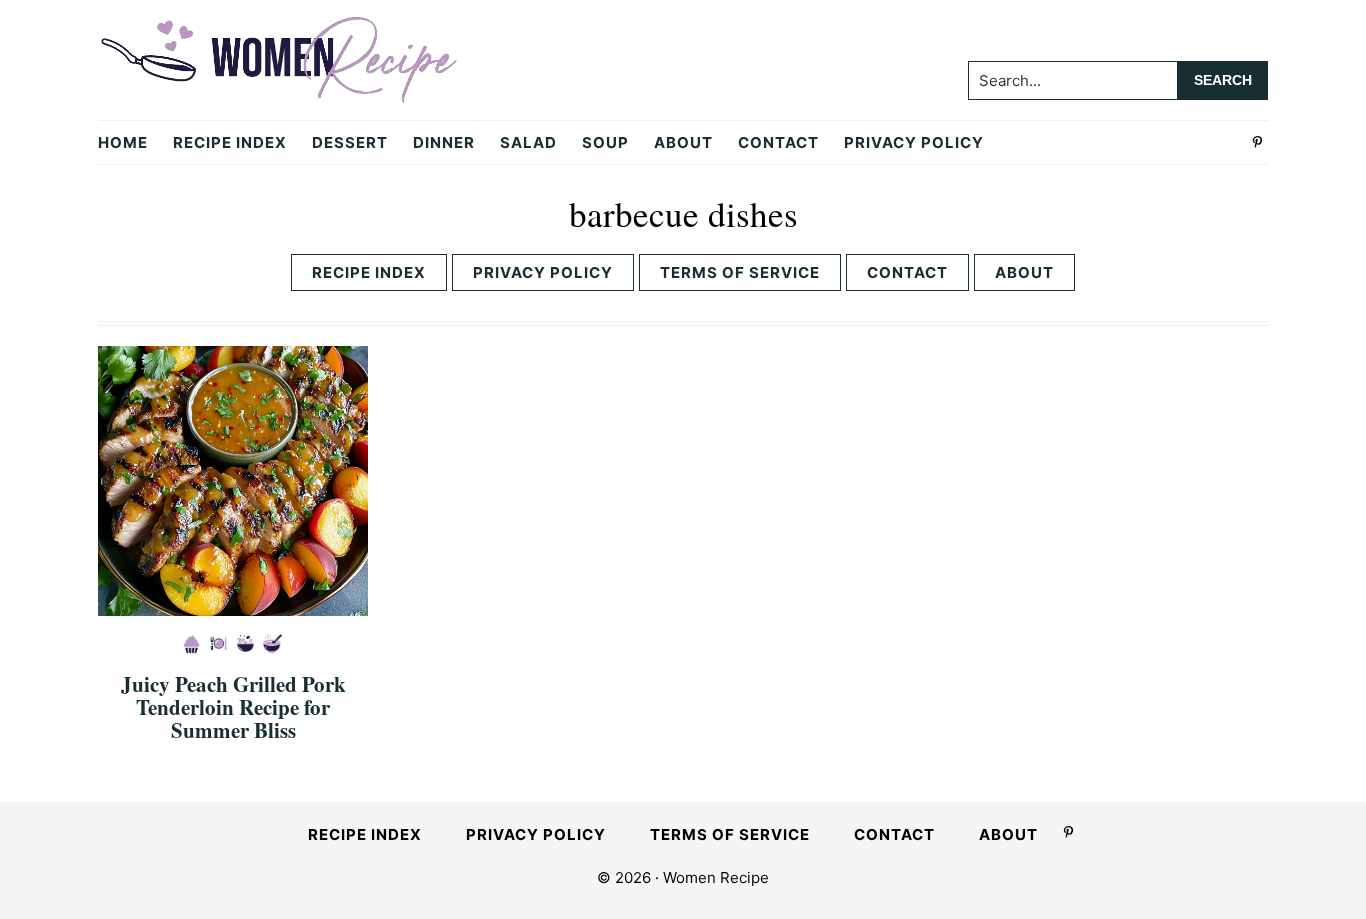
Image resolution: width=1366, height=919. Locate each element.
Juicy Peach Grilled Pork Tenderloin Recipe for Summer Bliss (233, 707)
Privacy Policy (543, 272)
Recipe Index (369, 272)
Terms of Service (740, 272)
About (1024, 272)
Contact (907, 272)
